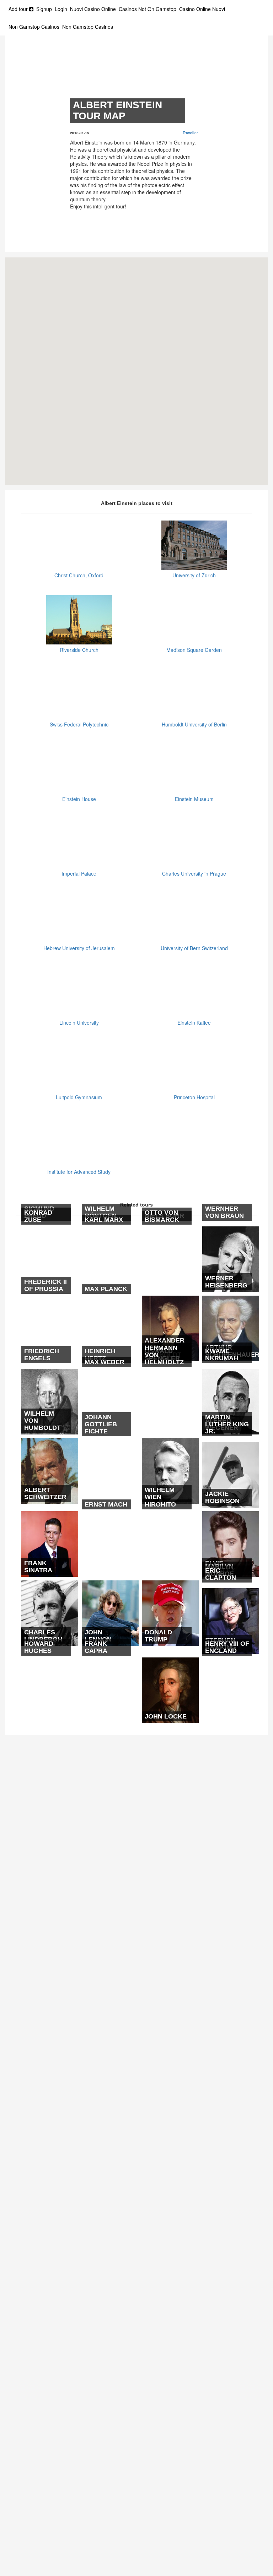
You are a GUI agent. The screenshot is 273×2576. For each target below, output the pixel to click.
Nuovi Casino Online (93, 9)
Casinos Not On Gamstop (148, 9)
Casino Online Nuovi (202, 9)
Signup (44, 9)
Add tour (19, 9)
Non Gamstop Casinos (34, 27)
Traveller (190, 133)
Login (61, 9)
